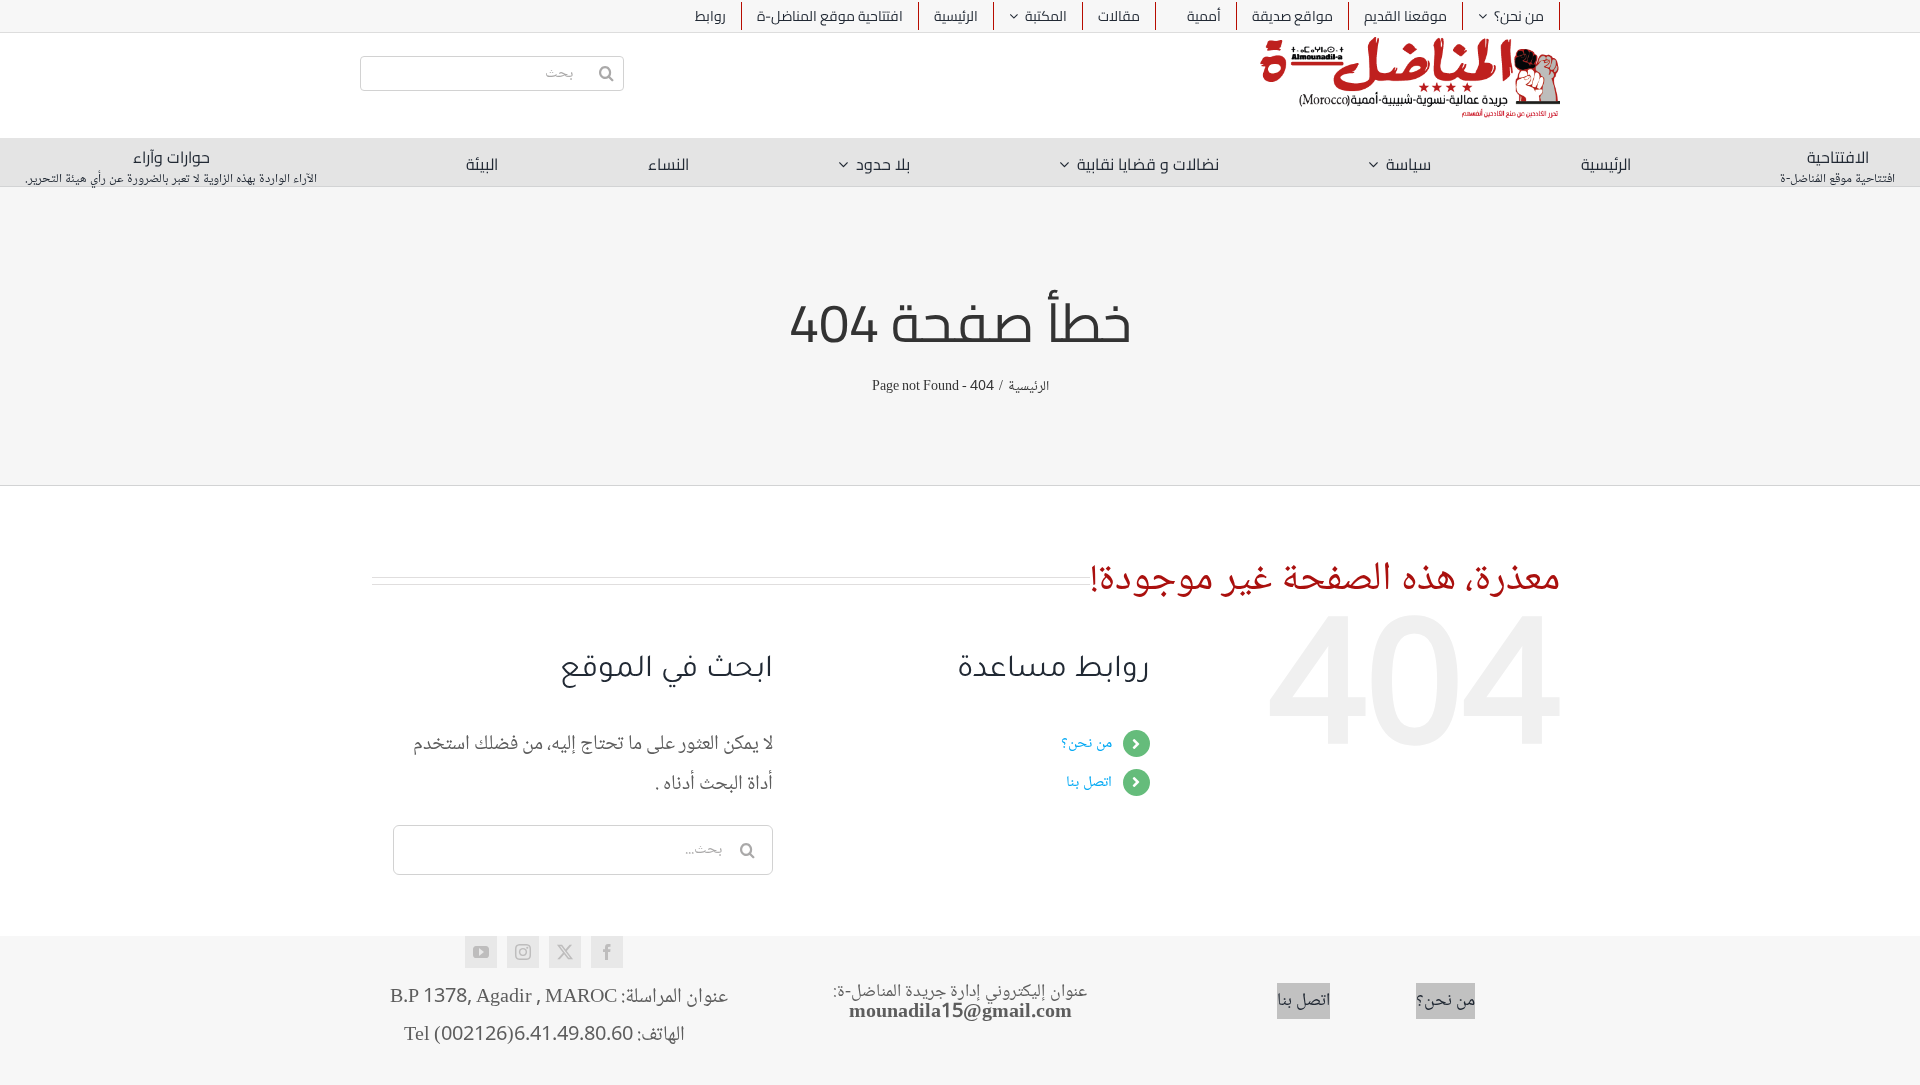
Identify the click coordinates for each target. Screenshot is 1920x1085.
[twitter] (565, 952)
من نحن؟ (1086, 743)
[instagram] (523, 952)
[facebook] (607, 952)
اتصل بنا (1089, 782)
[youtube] (481, 952)
